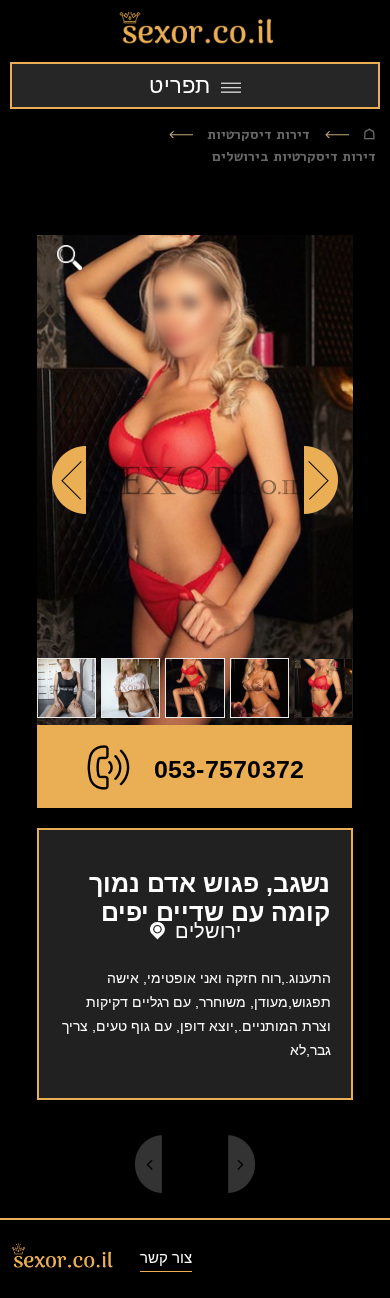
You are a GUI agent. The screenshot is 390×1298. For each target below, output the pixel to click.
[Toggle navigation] (195, 85)
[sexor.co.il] (195, 31)
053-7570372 (229, 769)
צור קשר (166, 1257)
